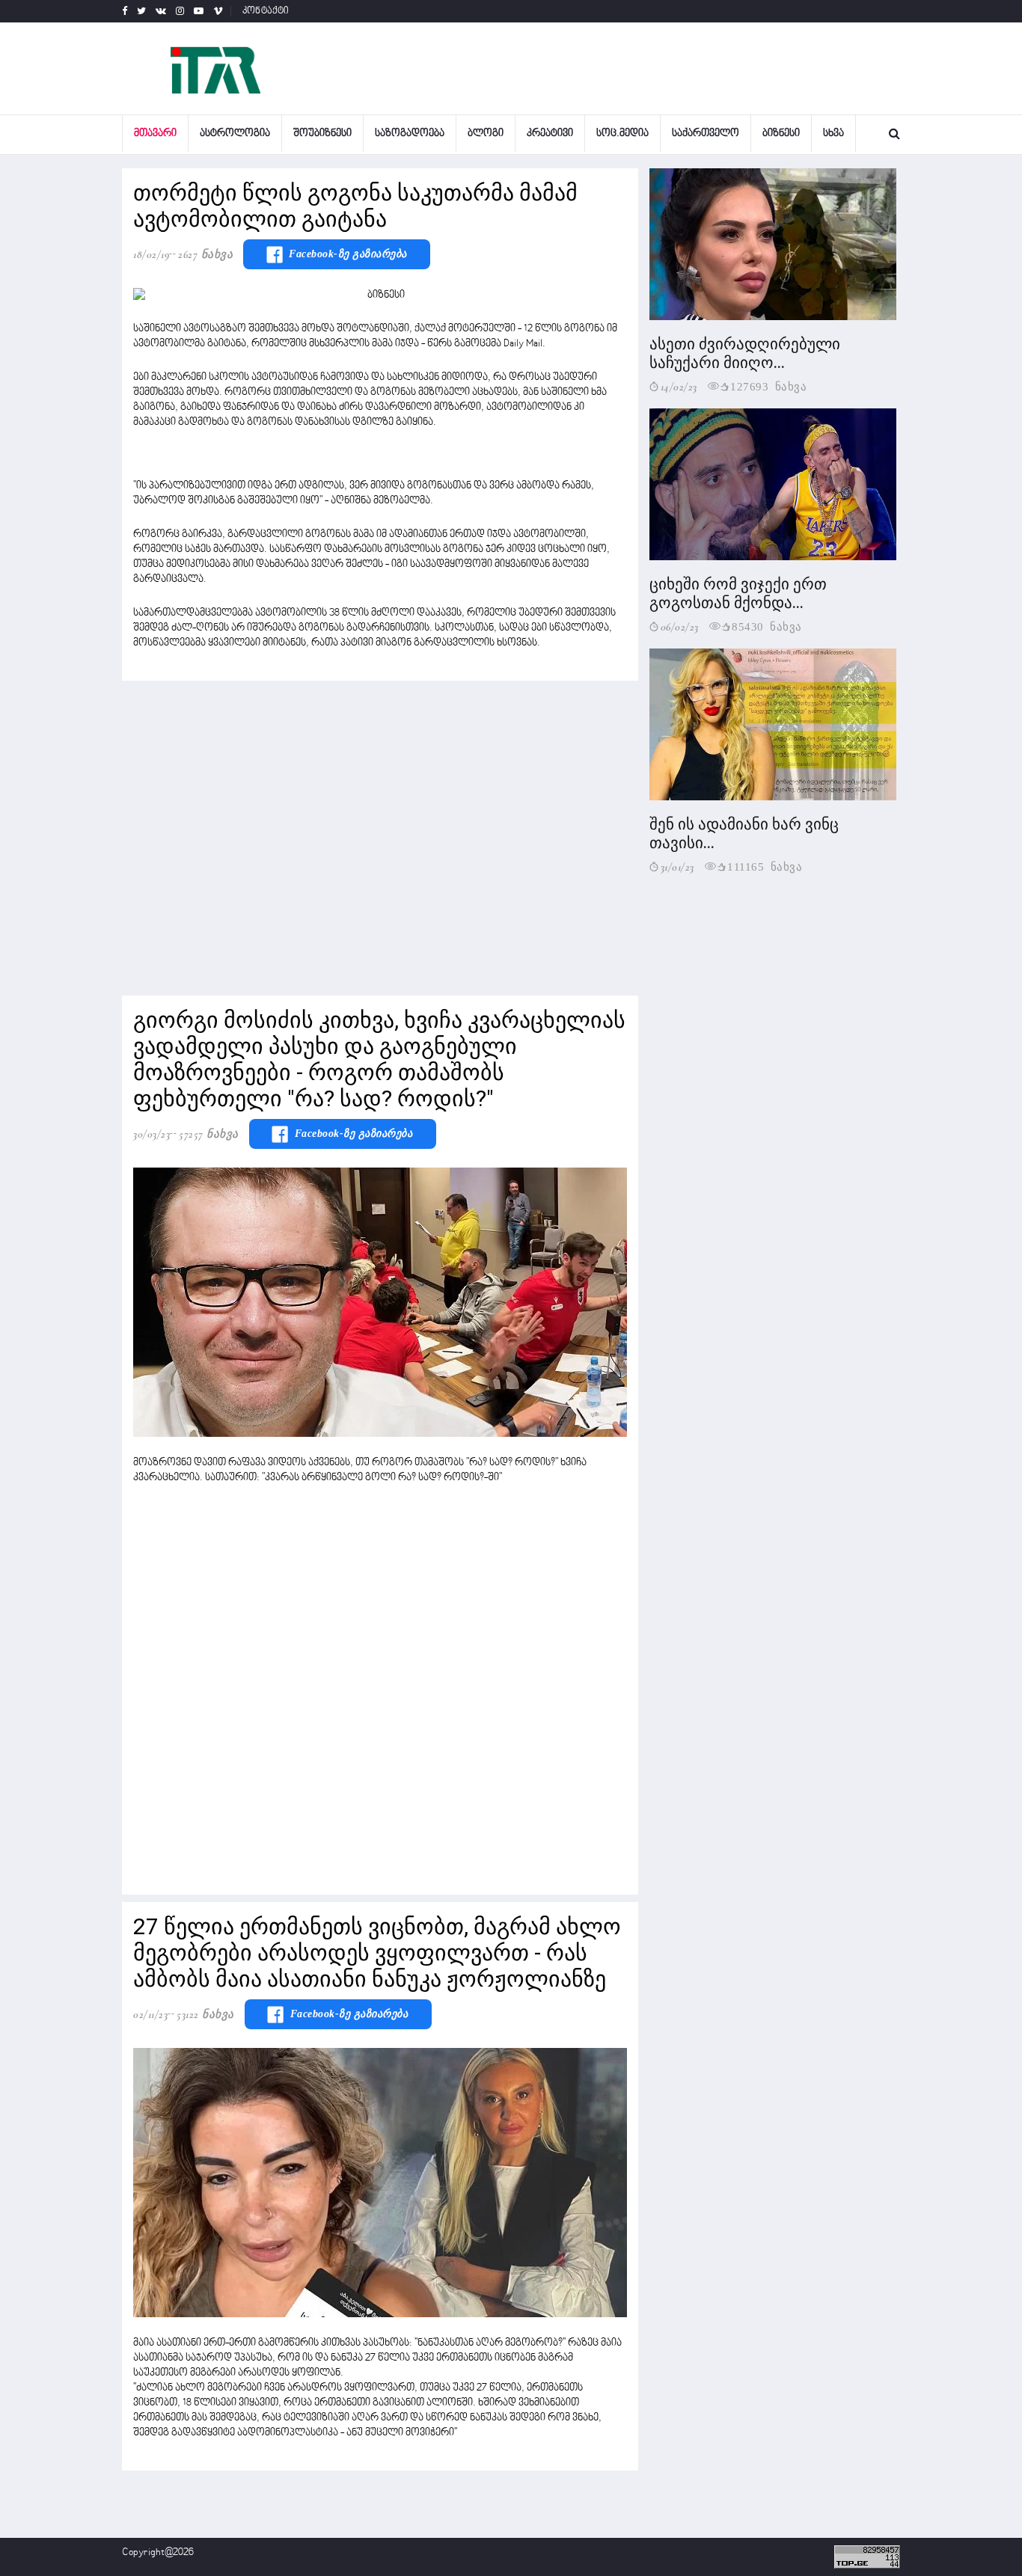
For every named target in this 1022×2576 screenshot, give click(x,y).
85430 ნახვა (767, 626)
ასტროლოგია (235, 134)
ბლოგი (486, 134)
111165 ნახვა (765, 866)
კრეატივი (550, 134)
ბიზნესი (781, 134)
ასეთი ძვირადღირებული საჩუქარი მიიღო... (745, 353)
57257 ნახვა (209, 1134)
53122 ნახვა (205, 2014)
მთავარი (155, 134)
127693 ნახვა (768, 386)
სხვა (833, 134)
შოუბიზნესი (322, 134)
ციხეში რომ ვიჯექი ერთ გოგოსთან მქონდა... (738, 594)
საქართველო (706, 134)
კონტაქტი (266, 11)
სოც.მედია (622, 134)
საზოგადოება (410, 134)
